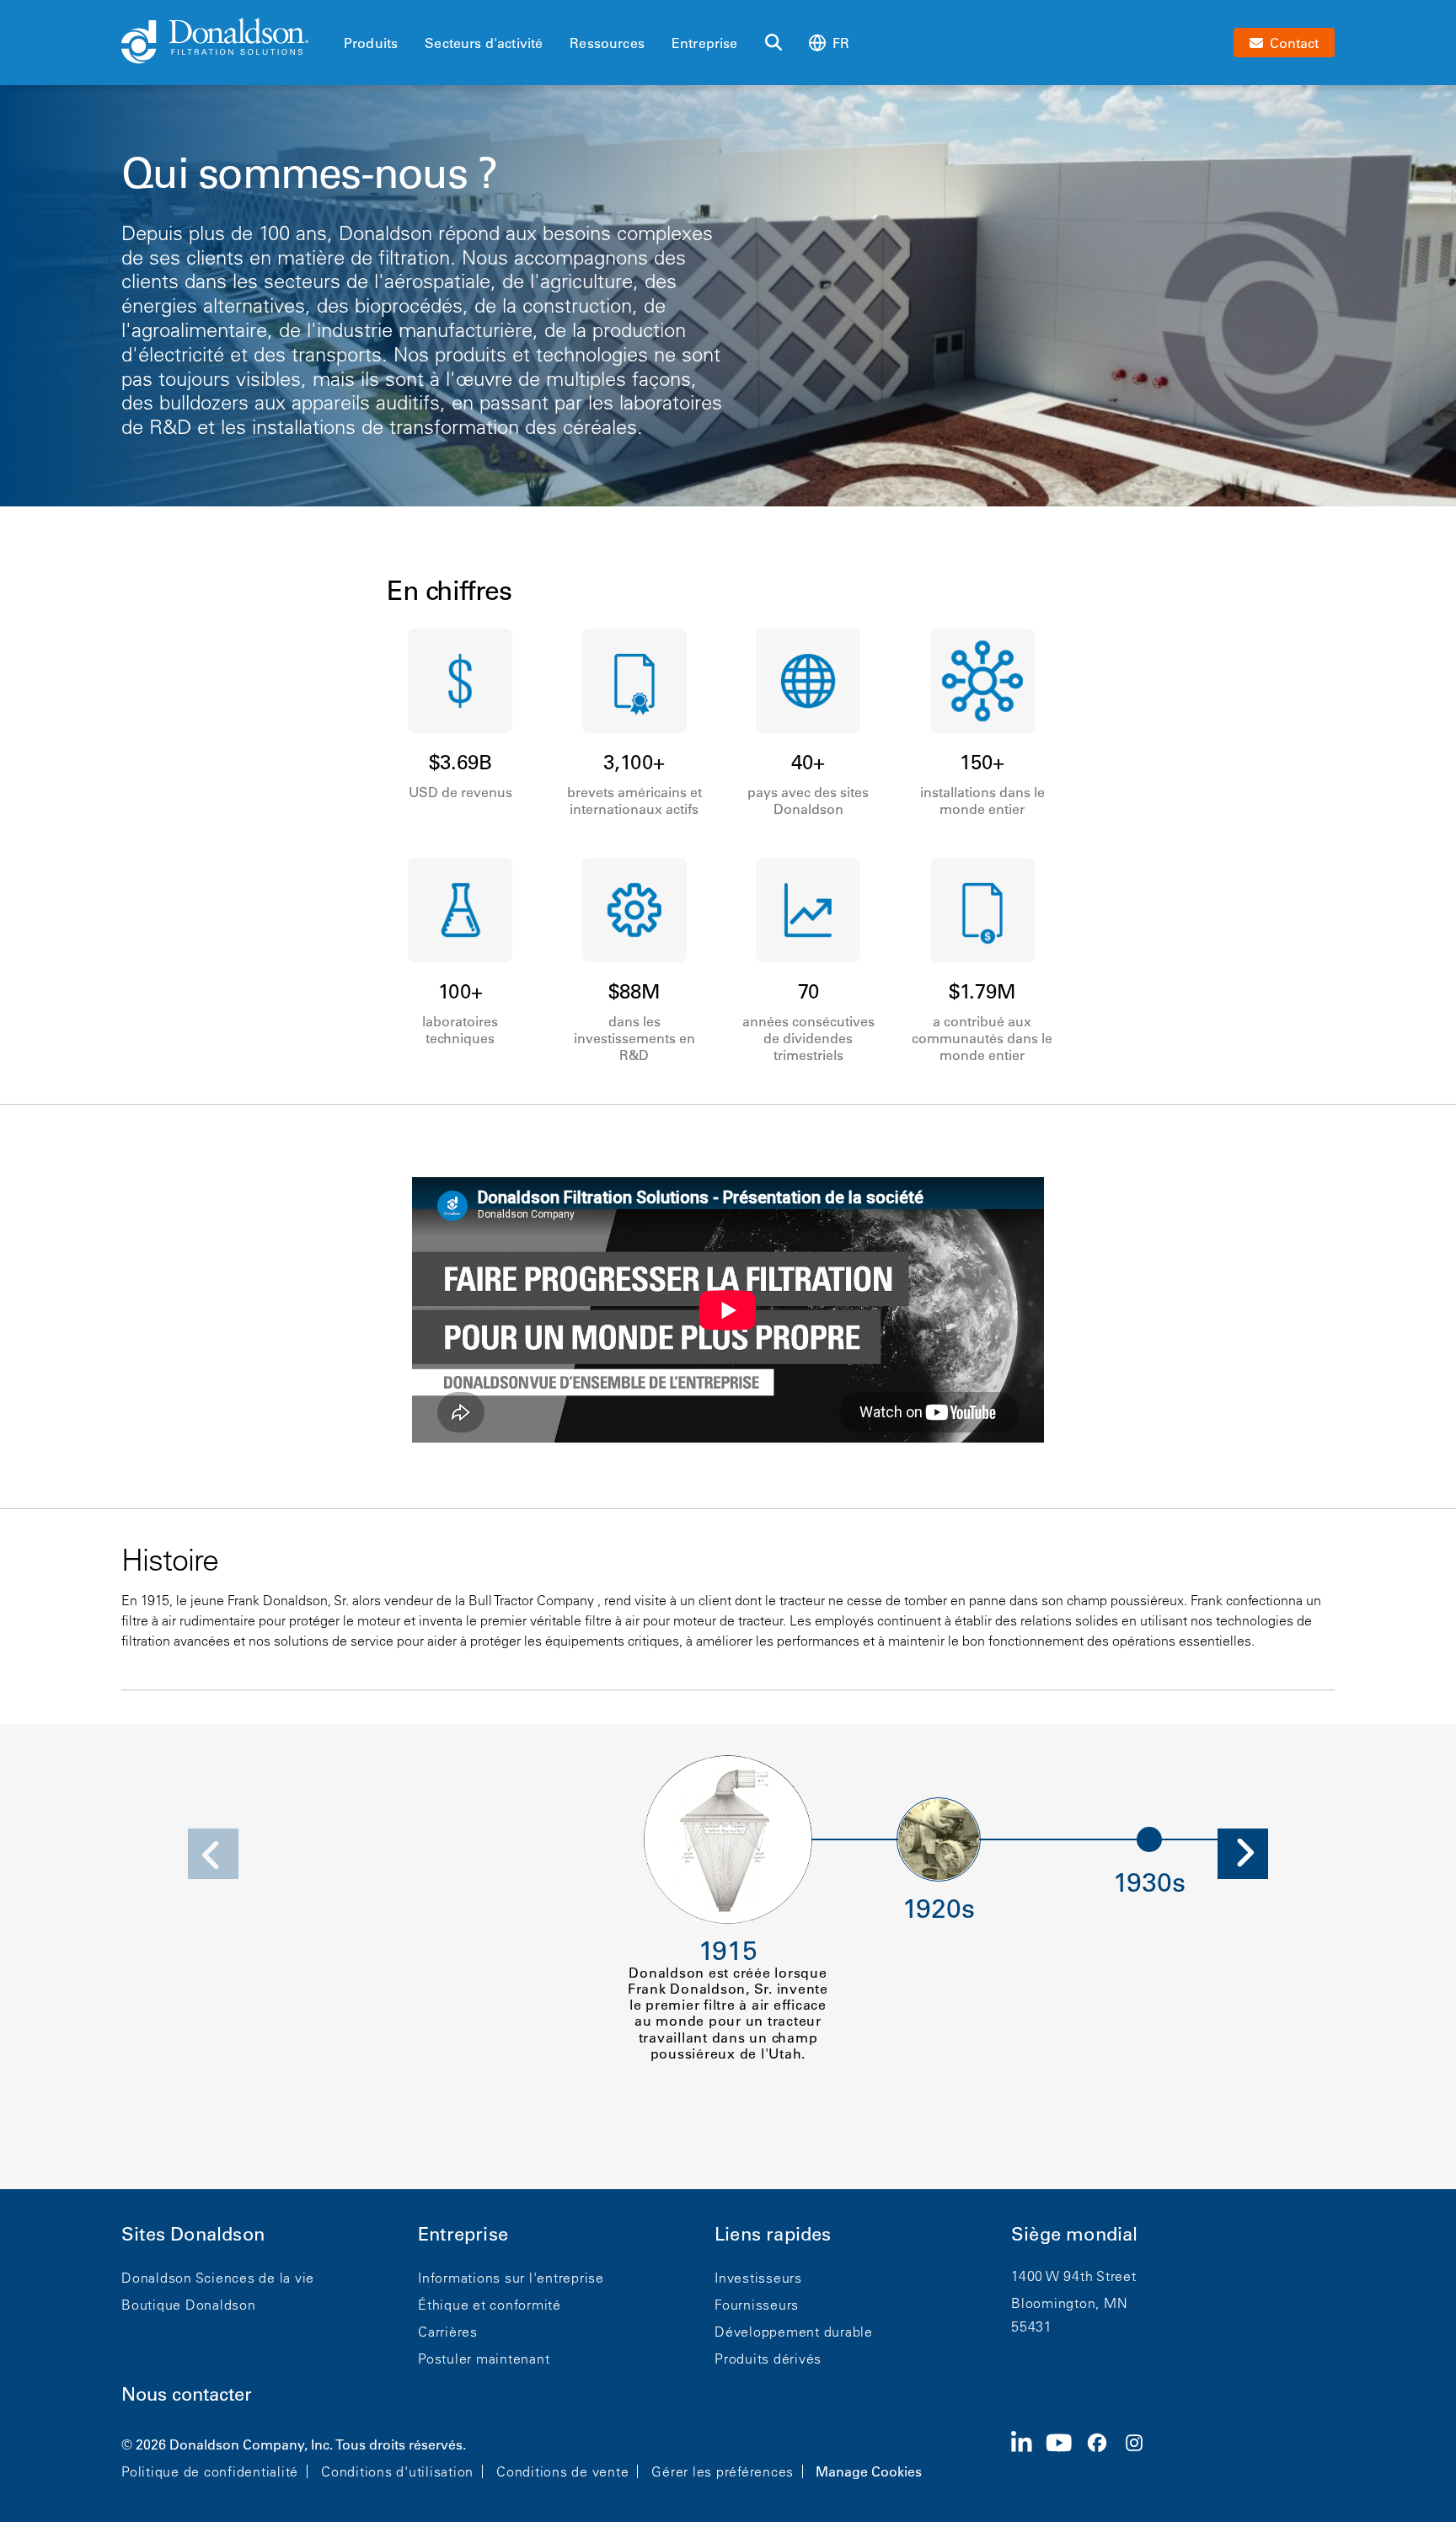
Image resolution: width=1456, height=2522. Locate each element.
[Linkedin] (1028, 2456)
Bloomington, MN (1069, 2303)
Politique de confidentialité (210, 2471)
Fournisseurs (757, 2305)
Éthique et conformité (490, 2305)
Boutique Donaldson (189, 2305)
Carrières (448, 2332)
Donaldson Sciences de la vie (218, 2278)
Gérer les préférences (723, 2471)
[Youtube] (1066, 2456)
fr (841, 43)
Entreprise (705, 43)
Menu (349, 14)
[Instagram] (1141, 2456)
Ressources (607, 43)
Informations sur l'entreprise (511, 2278)
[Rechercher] (773, 43)
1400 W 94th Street (1074, 2276)
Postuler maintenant (484, 2359)
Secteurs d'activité (484, 43)
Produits (371, 43)
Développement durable (794, 2332)
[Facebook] (1104, 2456)
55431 (1032, 2327)
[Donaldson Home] (226, 42)
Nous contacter (187, 2394)
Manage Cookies (869, 2471)
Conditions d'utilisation (397, 2471)
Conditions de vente (562, 2471)
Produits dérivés (768, 2359)
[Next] (1243, 1854)
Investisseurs (758, 2278)
